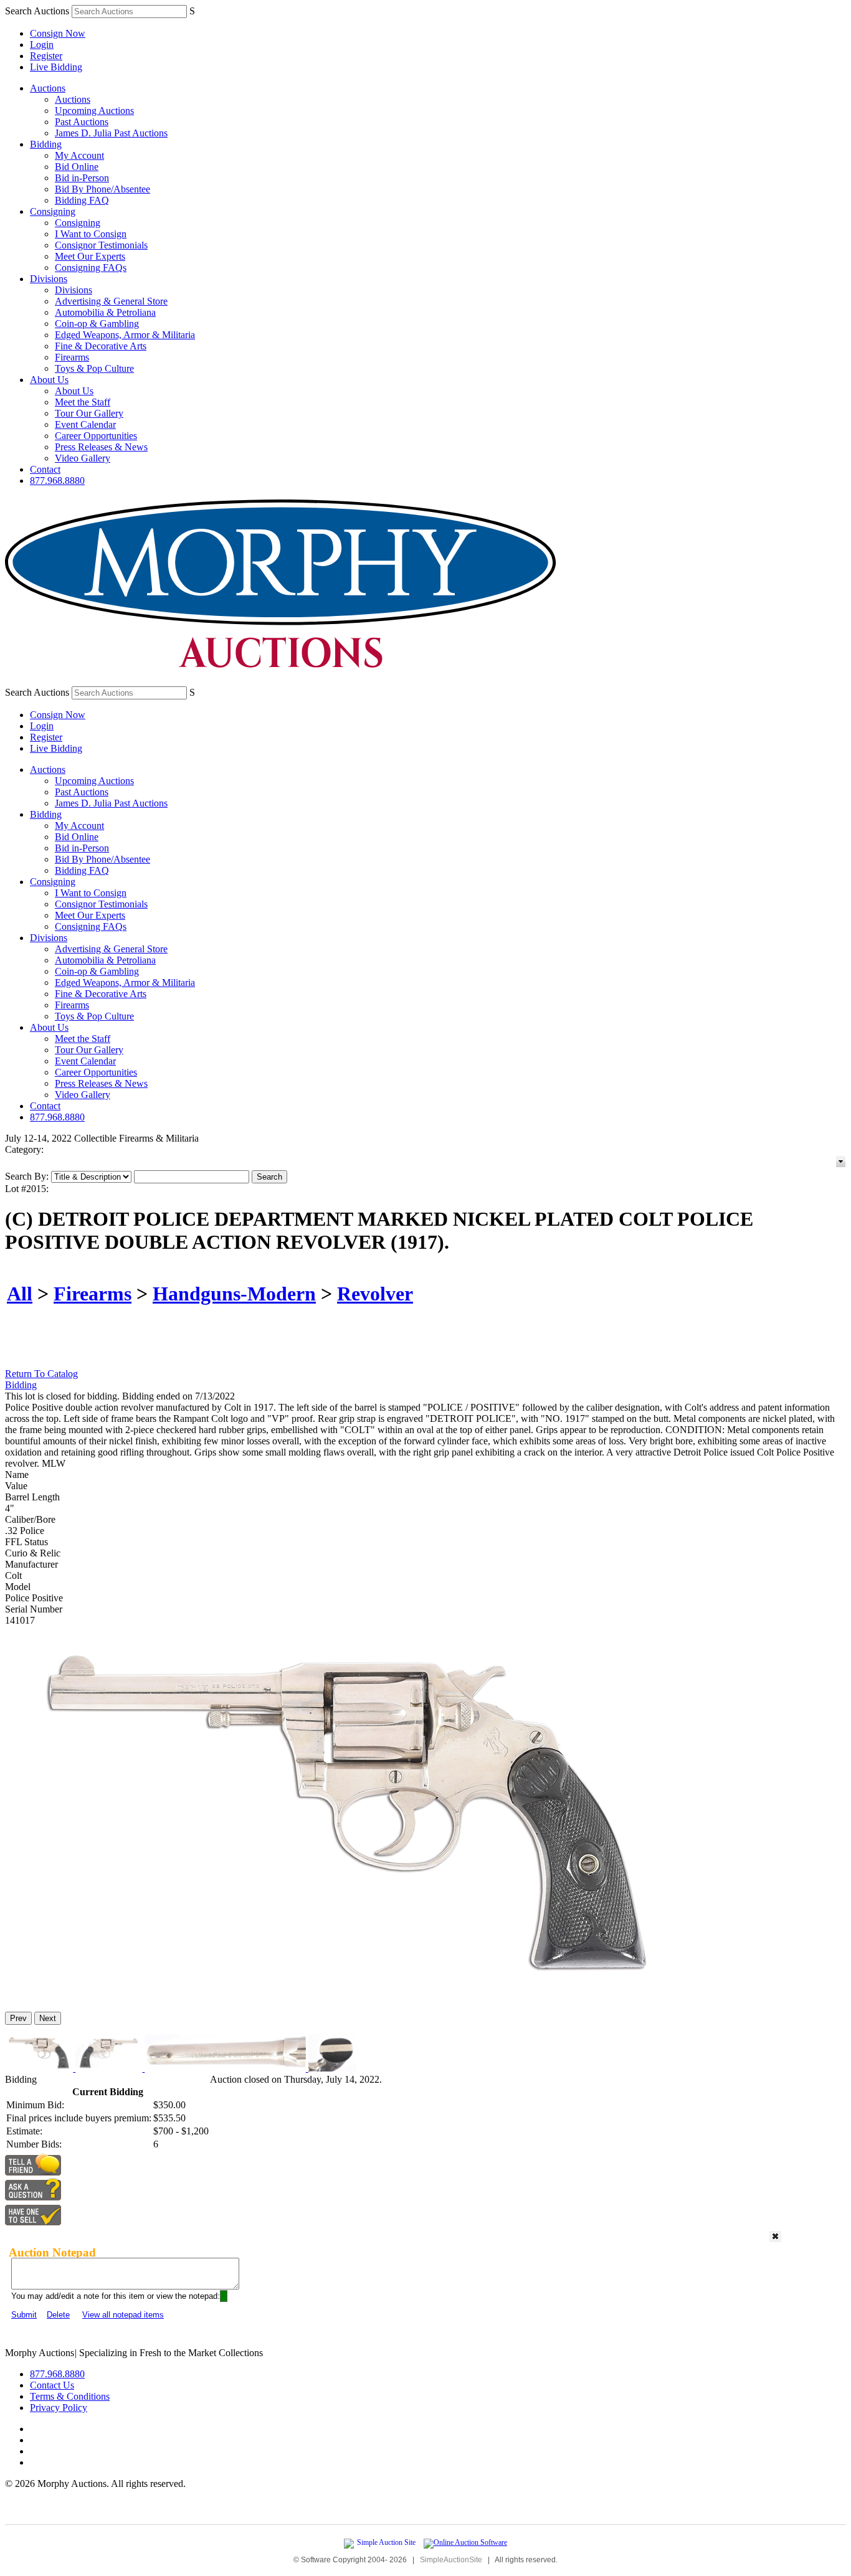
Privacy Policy (59, 2408)
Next (48, 2018)
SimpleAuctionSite (451, 2560)
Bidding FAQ (82, 200)
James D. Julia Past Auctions (111, 133)
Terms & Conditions (70, 2396)
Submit (24, 2315)
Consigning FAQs (91, 268)
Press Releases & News (101, 447)
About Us (49, 380)
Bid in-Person (82, 178)
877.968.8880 (57, 481)
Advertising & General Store (111, 301)
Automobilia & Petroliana (105, 312)
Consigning (53, 211)
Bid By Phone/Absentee (102, 189)
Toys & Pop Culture (94, 368)
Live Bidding (56, 67)
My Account (79, 155)
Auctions (48, 88)
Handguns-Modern (234, 1294)
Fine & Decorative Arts (101, 346)
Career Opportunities (96, 436)
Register (46, 56)
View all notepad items (123, 2315)
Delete (58, 2315)
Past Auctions (82, 122)
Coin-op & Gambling (97, 324)
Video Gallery (83, 458)
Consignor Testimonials (101, 245)
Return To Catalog (41, 1374)
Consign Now (58, 33)
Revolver (375, 1294)
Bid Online (77, 167)
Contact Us (52, 2385)
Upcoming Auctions (94, 111)
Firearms (72, 357)
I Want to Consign (91, 234)
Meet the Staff (83, 402)
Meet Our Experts (90, 256)
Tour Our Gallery (89, 413)
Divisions (49, 279)
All (20, 1294)
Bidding (46, 144)
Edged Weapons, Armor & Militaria (125, 335)
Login (42, 45)
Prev (18, 2018)
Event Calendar (85, 424)
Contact (45, 469)
